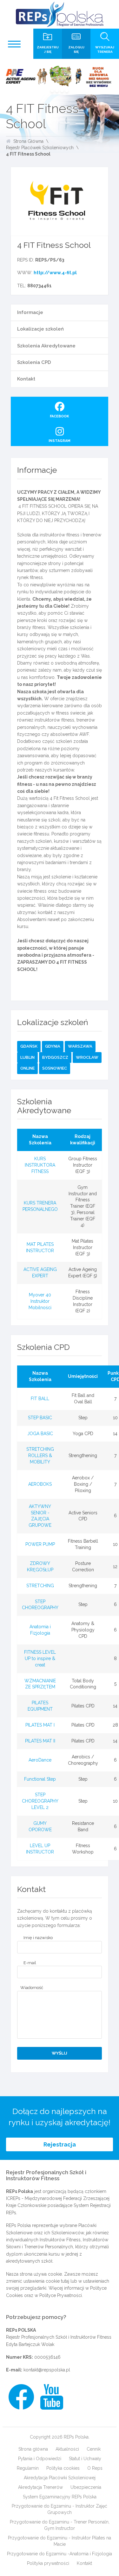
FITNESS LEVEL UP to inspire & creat (40, 1658)
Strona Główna (28, 141)
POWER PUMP (40, 1544)
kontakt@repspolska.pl (47, 2370)
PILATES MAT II (40, 1741)
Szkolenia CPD (34, 362)
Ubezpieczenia (86, 2487)
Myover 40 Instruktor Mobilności (40, 1301)
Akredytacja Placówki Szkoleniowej (60, 2478)
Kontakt (26, 379)
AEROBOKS (40, 1484)
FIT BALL (40, 1399)
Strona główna (33, 2449)
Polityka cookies (63, 2468)
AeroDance (40, 1760)
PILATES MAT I (40, 1725)
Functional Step (40, 1779)
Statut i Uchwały (85, 2459)
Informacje (30, 312)
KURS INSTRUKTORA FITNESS (40, 1165)
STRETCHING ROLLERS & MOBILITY (40, 1456)
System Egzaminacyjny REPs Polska (60, 2497)
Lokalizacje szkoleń (40, 329)
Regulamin (28, 2468)
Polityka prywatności (48, 2563)
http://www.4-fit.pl (55, 273)
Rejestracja (60, 2144)
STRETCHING (40, 1586)
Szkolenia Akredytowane (46, 346)
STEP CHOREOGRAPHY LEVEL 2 (40, 1801)
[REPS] (60, 14)
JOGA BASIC (40, 1434)
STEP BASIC (40, 1418)
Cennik (94, 2449)
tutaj (65, 2281)
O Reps (95, 2468)
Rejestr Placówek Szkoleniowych (40, 148)
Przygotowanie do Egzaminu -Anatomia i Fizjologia (60, 2554)
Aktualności (67, 2449)
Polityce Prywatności (61, 2295)
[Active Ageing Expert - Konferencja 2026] (60, 77)
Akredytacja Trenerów (40, 2487)
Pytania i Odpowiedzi (40, 2459)
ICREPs (13, 2198)
